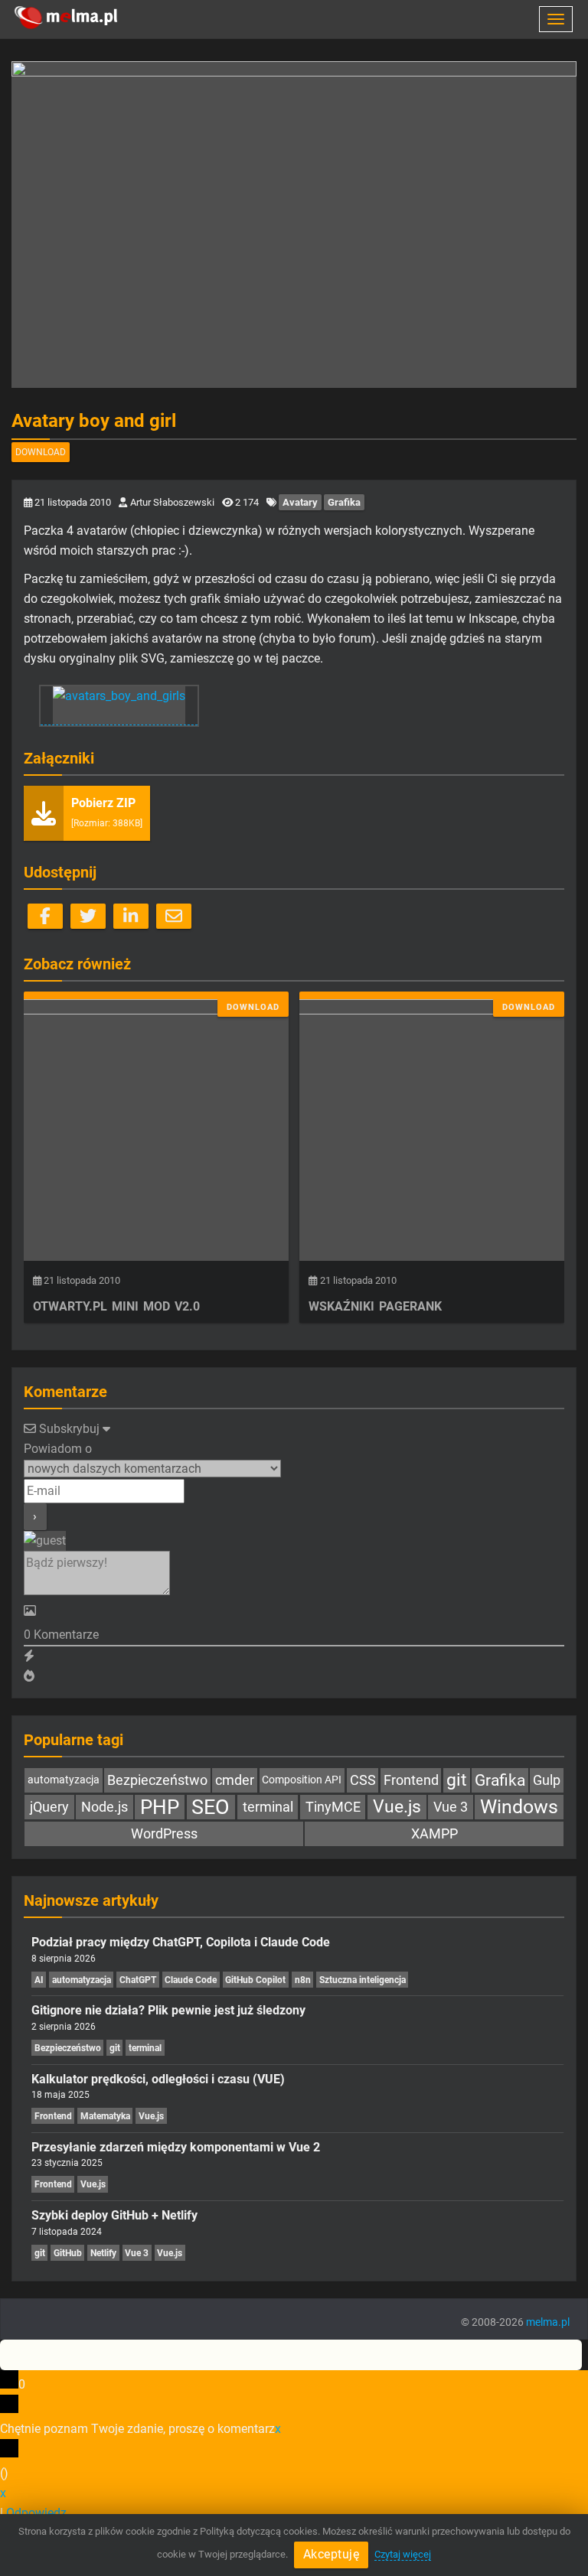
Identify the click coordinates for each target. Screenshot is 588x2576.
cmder (235, 1780)
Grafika (344, 502)
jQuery (49, 1807)
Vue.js (397, 1807)
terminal (268, 1807)
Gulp (547, 1780)
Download (41, 452)
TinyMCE (333, 1807)
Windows (519, 1807)
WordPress (164, 1833)
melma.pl (548, 2322)
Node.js (105, 1807)
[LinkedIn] (131, 916)
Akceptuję (332, 2554)
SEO (211, 1807)
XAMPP (434, 1833)
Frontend (411, 1780)
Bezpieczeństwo (157, 1780)
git (457, 1780)
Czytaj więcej (403, 2554)
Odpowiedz (36, 2513)
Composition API (302, 1780)
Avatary (300, 502)
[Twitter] (88, 916)
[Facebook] (45, 916)
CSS (363, 1780)
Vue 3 (451, 1807)
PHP (160, 1807)
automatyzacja (64, 1780)
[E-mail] (174, 916)
